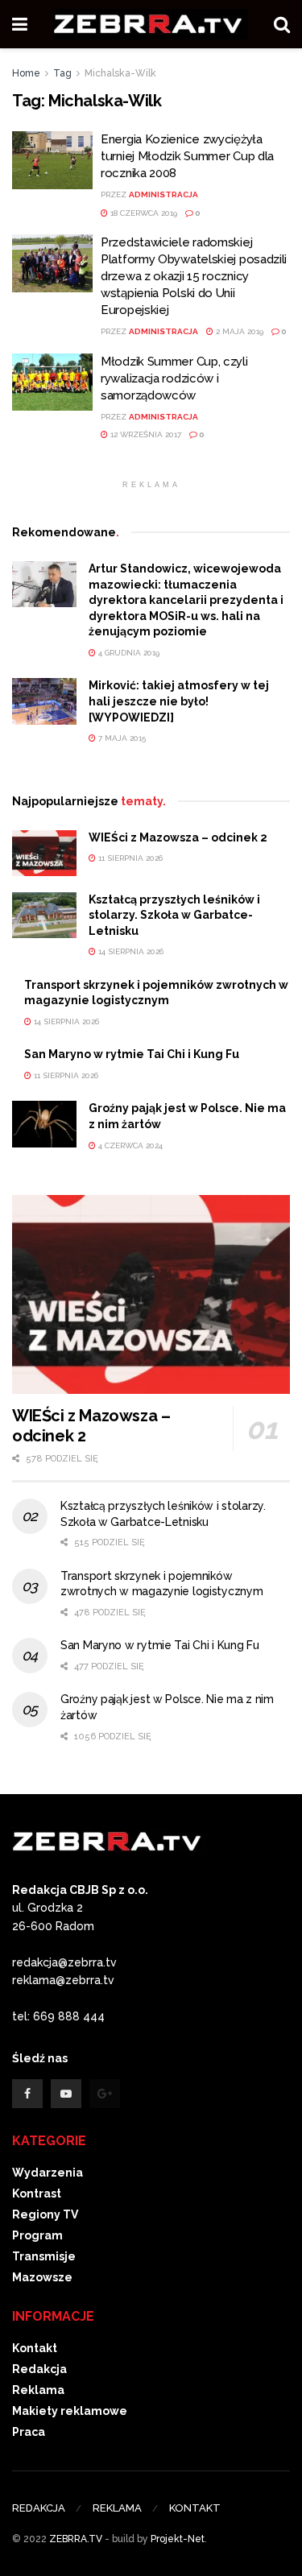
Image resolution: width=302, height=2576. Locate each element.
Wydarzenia (48, 2173)
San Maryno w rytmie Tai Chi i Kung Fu (132, 1054)
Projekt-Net (178, 2539)
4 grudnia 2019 (128, 653)
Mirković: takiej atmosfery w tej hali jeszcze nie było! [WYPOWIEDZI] (179, 701)
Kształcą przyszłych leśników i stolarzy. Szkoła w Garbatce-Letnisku (174, 915)
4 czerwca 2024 (129, 1145)
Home (26, 73)
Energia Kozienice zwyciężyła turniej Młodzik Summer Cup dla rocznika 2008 (187, 156)
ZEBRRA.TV (76, 2539)
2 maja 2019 (238, 331)
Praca (29, 2432)
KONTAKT (195, 2508)
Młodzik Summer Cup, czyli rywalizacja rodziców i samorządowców (174, 378)
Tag (62, 73)
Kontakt (35, 2348)
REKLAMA (117, 2508)
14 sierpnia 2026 (130, 951)
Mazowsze (42, 2277)
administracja (163, 194)
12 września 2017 (145, 434)
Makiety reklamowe (70, 2411)
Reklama (38, 2390)
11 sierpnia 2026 (129, 858)
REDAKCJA (39, 2508)
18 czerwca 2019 (143, 213)
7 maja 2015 (121, 738)
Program (37, 2235)
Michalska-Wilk (120, 73)
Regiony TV (45, 2214)
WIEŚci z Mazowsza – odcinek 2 (178, 837)
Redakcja (39, 2369)
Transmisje (44, 2256)
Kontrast (37, 2194)
